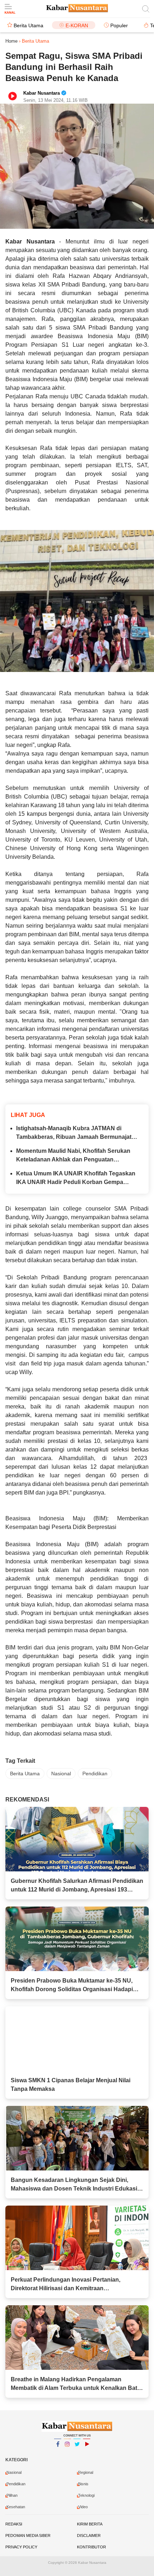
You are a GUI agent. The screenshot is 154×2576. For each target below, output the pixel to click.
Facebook (58, 2453)
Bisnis (83, 2484)
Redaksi (14, 2524)
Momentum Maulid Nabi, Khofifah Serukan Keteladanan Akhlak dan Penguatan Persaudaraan (73, 1156)
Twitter (77, 2453)
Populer (119, 25)
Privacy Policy (21, 2547)
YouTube (87, 2453)
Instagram (67, 2453)
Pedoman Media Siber (28, 2535)
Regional (86, 2472)
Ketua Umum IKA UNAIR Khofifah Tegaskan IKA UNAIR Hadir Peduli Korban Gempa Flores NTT (76, 1178)
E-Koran (77, 25)
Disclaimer (89, 2535)
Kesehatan (16, 2507)
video (83, 2507)
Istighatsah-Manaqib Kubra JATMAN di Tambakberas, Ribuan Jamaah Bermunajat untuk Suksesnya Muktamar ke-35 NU (74, 1133)
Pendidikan (95, 1774)
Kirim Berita (90, 2524)
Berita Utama (28, 25)
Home (11, 41)
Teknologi (86, 2495)
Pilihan (12, 2495)
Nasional (61, 1774)
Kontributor (92, 2547)
